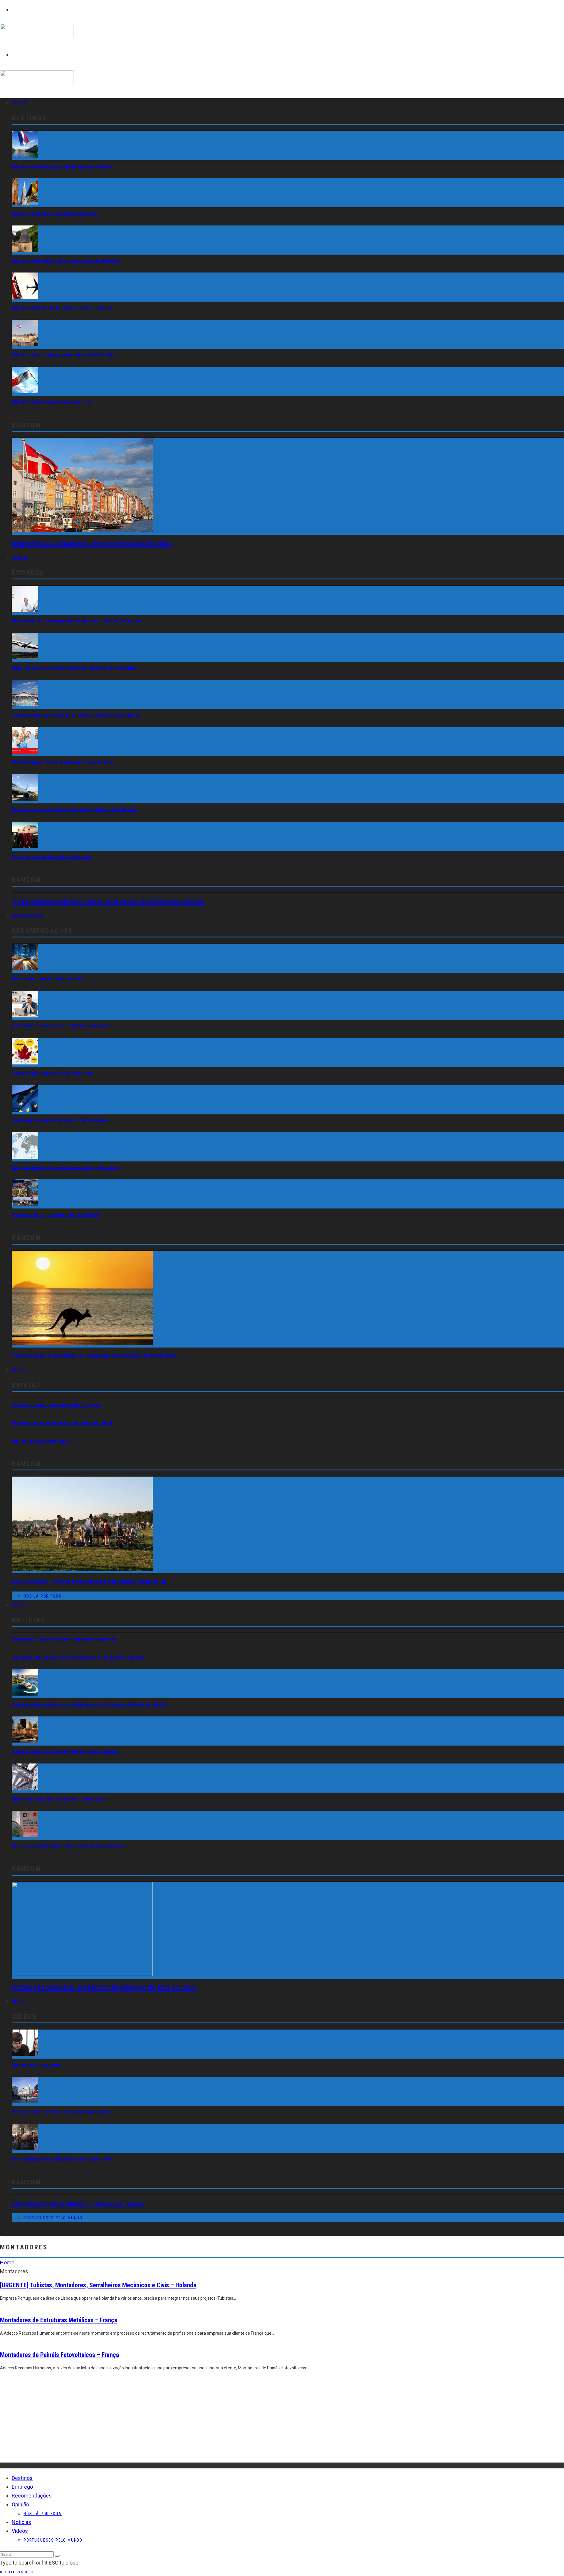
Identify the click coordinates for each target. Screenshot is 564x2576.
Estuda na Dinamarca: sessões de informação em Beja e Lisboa (104, 1988)
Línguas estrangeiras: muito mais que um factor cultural (62, 1422)
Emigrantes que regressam (36, 2065)
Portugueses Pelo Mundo (53, 2218)
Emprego (20, 558)
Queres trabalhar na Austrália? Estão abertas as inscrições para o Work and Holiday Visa (90, 1704)
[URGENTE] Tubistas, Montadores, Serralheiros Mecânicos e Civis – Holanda (98, 2285)
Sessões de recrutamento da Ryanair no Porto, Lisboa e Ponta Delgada (75, 810)
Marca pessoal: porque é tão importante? (48, 979)
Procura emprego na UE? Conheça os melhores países (60, 1120)
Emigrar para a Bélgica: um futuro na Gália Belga (55, 213)
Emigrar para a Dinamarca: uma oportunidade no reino (92, 544)
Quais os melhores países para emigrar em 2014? (55, 1215)
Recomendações (27, 915)
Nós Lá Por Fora (43, 1596)
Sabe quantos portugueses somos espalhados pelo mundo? (65, 1168)
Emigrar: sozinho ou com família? (42, 1441)
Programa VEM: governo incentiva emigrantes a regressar (64, 1639)
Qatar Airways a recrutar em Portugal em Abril (52, 857)
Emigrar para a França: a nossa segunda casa (52, 402)
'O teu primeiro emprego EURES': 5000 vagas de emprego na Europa (108, 902)
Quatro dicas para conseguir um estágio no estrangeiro (61, 1026)
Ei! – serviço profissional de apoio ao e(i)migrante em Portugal (68, 1846)
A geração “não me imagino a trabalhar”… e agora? (57, 1405)
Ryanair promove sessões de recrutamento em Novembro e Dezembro (74, 668)
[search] (57, 2556)
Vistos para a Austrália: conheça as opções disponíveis (94, 1356)
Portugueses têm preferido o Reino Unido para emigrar (61, 2112)
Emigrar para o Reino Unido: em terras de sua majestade (62, 308)
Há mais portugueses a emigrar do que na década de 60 (61, 2159)
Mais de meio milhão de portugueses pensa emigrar (58, 1799)
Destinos (20, 103)
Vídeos (18, 2001)
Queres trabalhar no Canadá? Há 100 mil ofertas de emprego (65, 1751)
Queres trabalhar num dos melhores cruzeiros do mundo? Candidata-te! (76, 715)
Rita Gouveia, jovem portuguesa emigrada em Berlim (89, 1582)
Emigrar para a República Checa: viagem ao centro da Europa (66, 260)
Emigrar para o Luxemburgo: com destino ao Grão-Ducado (63, 355)
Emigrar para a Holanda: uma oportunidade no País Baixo (62, 166)
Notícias (20, 1605)
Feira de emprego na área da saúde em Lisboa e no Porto (63, 762)
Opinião (19, 1370)
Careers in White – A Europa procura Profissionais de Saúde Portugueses (77, 621)
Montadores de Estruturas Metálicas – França (59, 2320)
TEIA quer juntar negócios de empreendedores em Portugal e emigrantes (78, 1657)
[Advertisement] (176, 2421)
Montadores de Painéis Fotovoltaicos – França (59, 2355)
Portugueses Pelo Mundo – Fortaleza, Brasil (78, 2204)
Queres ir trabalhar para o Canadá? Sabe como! (53, 1073)
